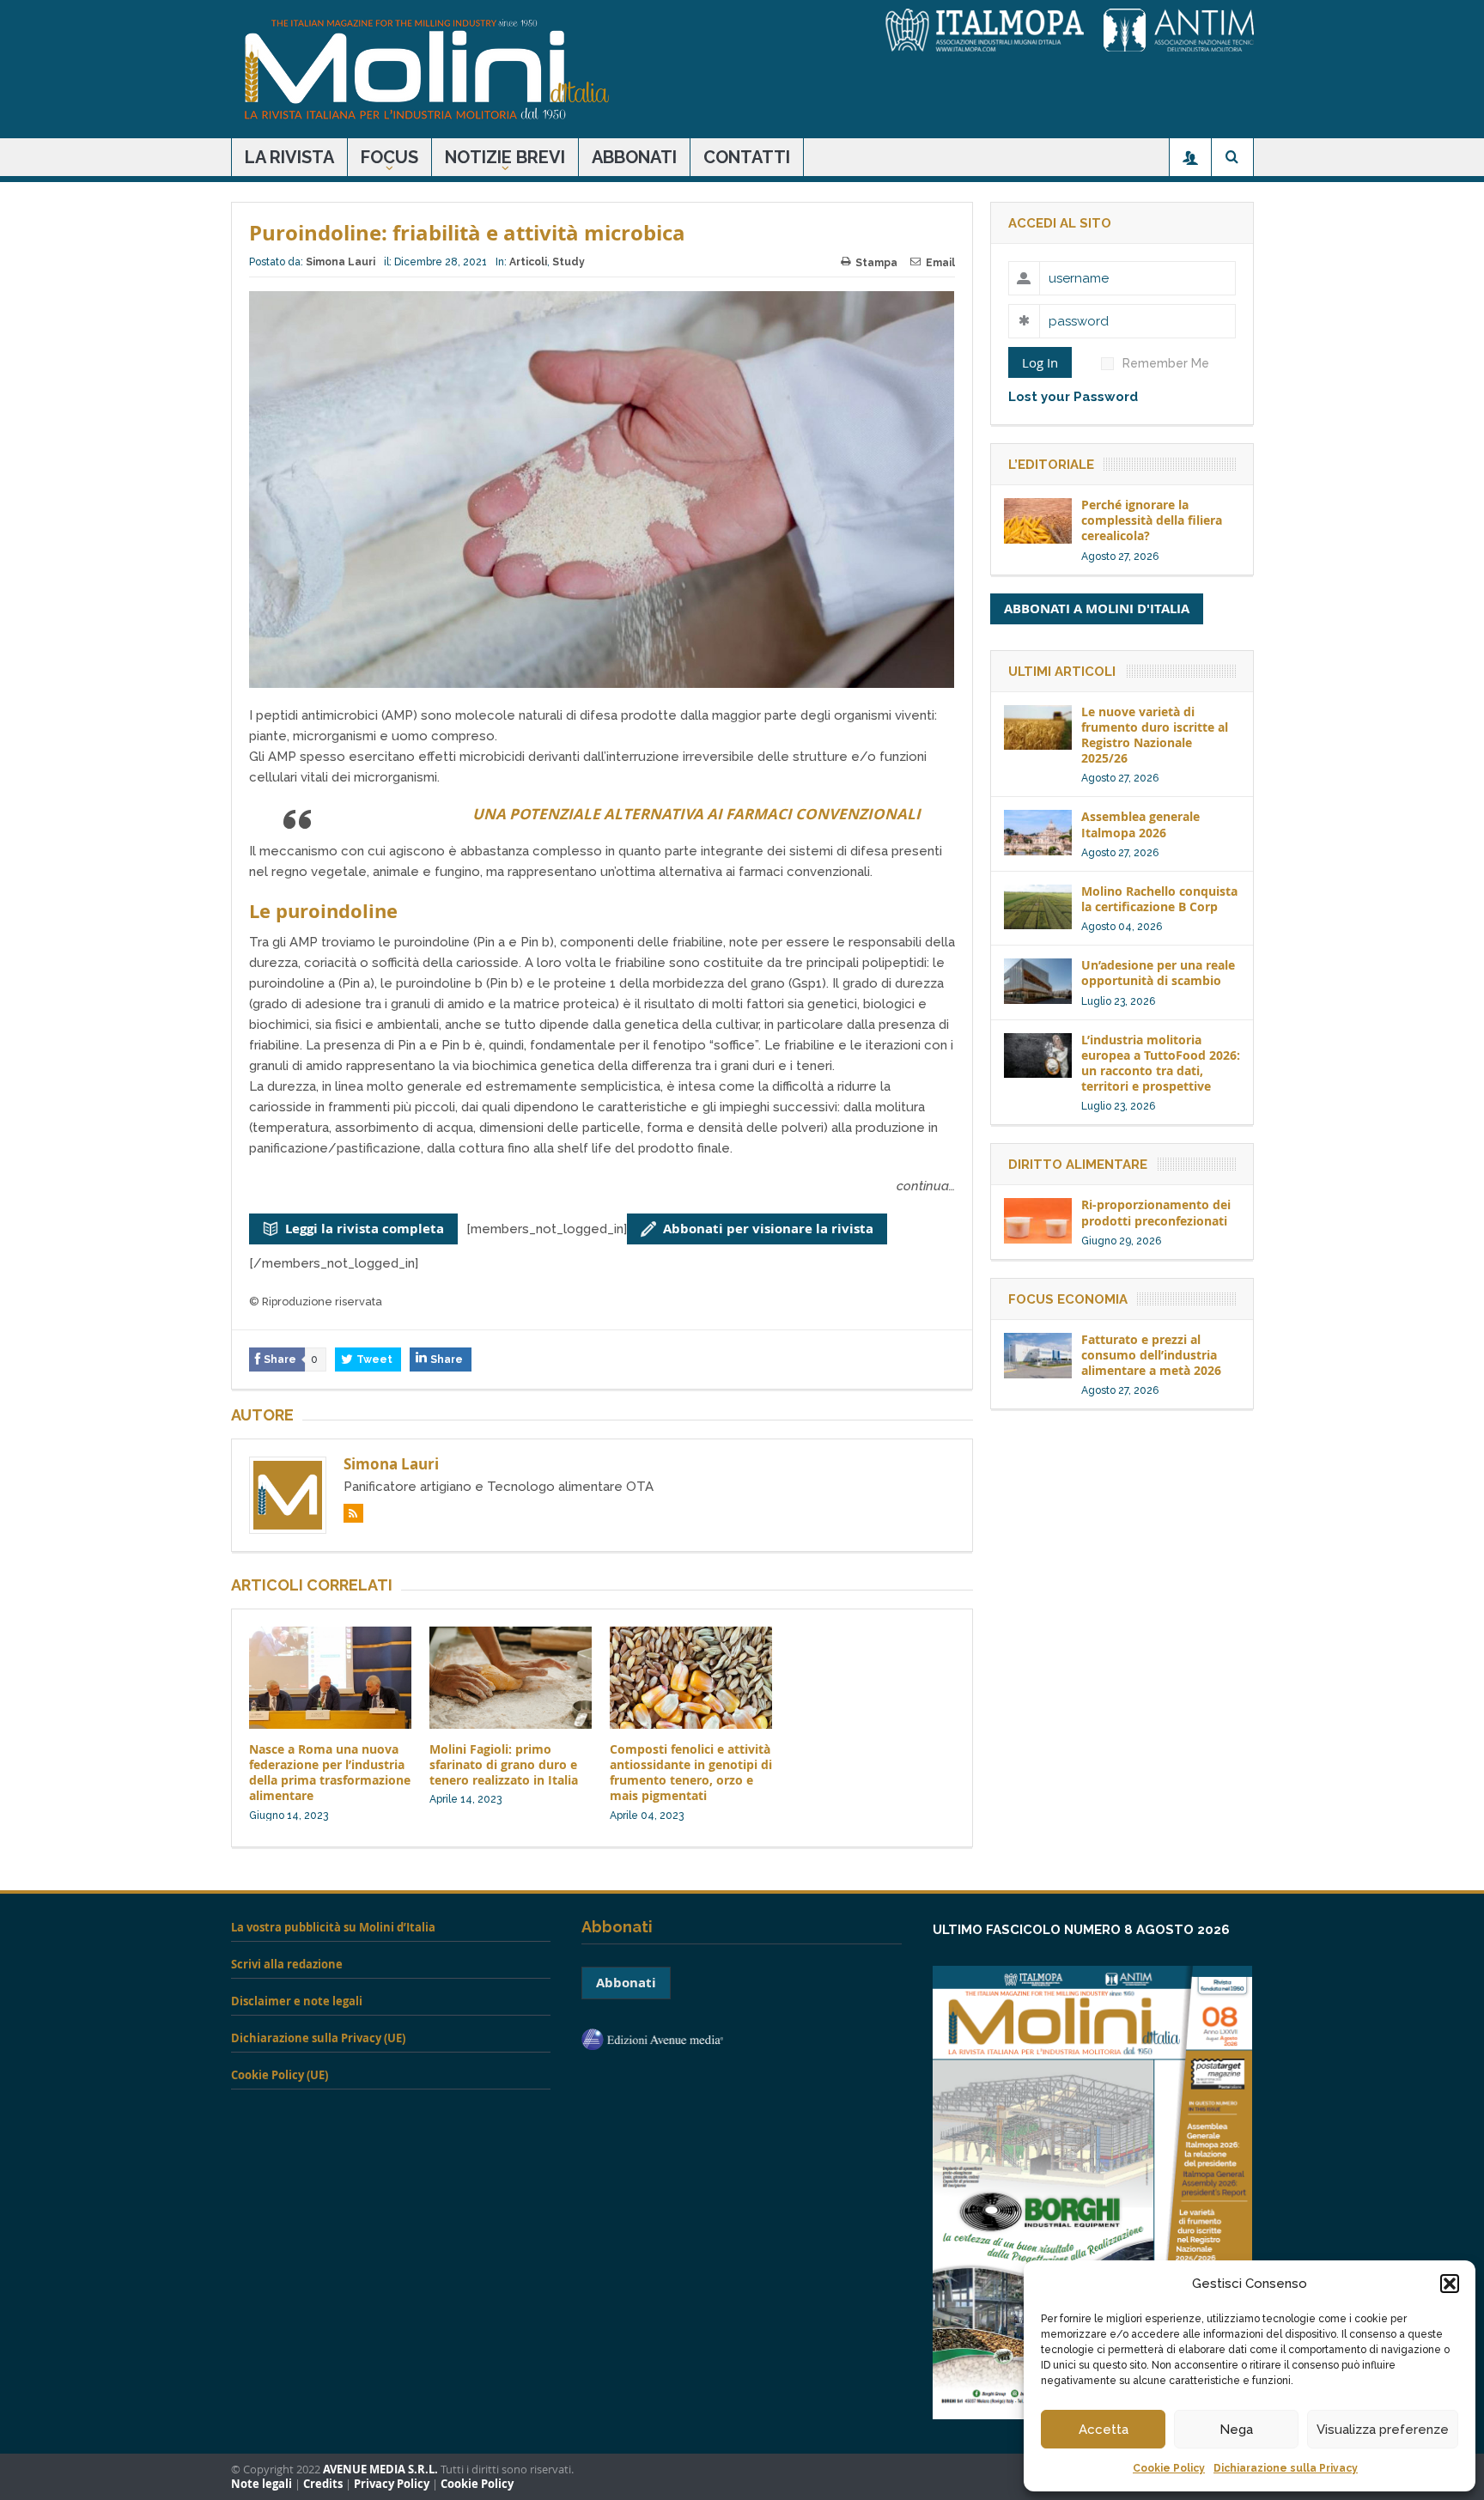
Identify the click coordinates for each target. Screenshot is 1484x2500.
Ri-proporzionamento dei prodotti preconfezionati (1156, 1212)
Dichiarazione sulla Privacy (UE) (318, 2038)
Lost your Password (1073, 397)
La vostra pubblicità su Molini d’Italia (333, 1927)
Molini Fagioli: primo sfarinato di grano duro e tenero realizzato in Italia (504, 1764)
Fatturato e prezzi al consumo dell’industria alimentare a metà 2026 (1151, 1355)
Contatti (747, 157)
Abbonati (634, 157)
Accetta (1104, 2430)
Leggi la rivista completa (365, 1229)
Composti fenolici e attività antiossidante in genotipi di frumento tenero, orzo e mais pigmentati (691, 1773)
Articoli (528, 262)
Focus (389, 157)
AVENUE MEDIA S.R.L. (380, 2470)
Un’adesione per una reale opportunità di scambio (1158, 973)
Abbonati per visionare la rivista (768, 1229)
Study (569, 262)
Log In (1040, 362)
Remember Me (1166, 363)
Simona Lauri (341, 262)
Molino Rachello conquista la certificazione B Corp (1159, 899)
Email (940, 263)
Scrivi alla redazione (287, 1964)
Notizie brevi (505, 157)
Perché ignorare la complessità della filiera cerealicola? (1152, 520)
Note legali (262, 2484)
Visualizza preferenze (1383, 2430)
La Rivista (289, 157)
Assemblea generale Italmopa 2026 (1140, 824)
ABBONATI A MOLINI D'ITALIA (1097, 608)
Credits (323, 2484)
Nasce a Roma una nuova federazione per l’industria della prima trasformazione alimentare (330, 1773)
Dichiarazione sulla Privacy (1286, 2468)
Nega (1236, 2430)
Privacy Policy (392, 2484)
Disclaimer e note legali (297, 2001)
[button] (1450, 2284)
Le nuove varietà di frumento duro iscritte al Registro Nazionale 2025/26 (1155, 735)
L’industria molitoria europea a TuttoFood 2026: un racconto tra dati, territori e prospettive (1161, 1063)
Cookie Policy (1169, 2468)
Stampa (876, 263)
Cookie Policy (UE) (280, 2075)
